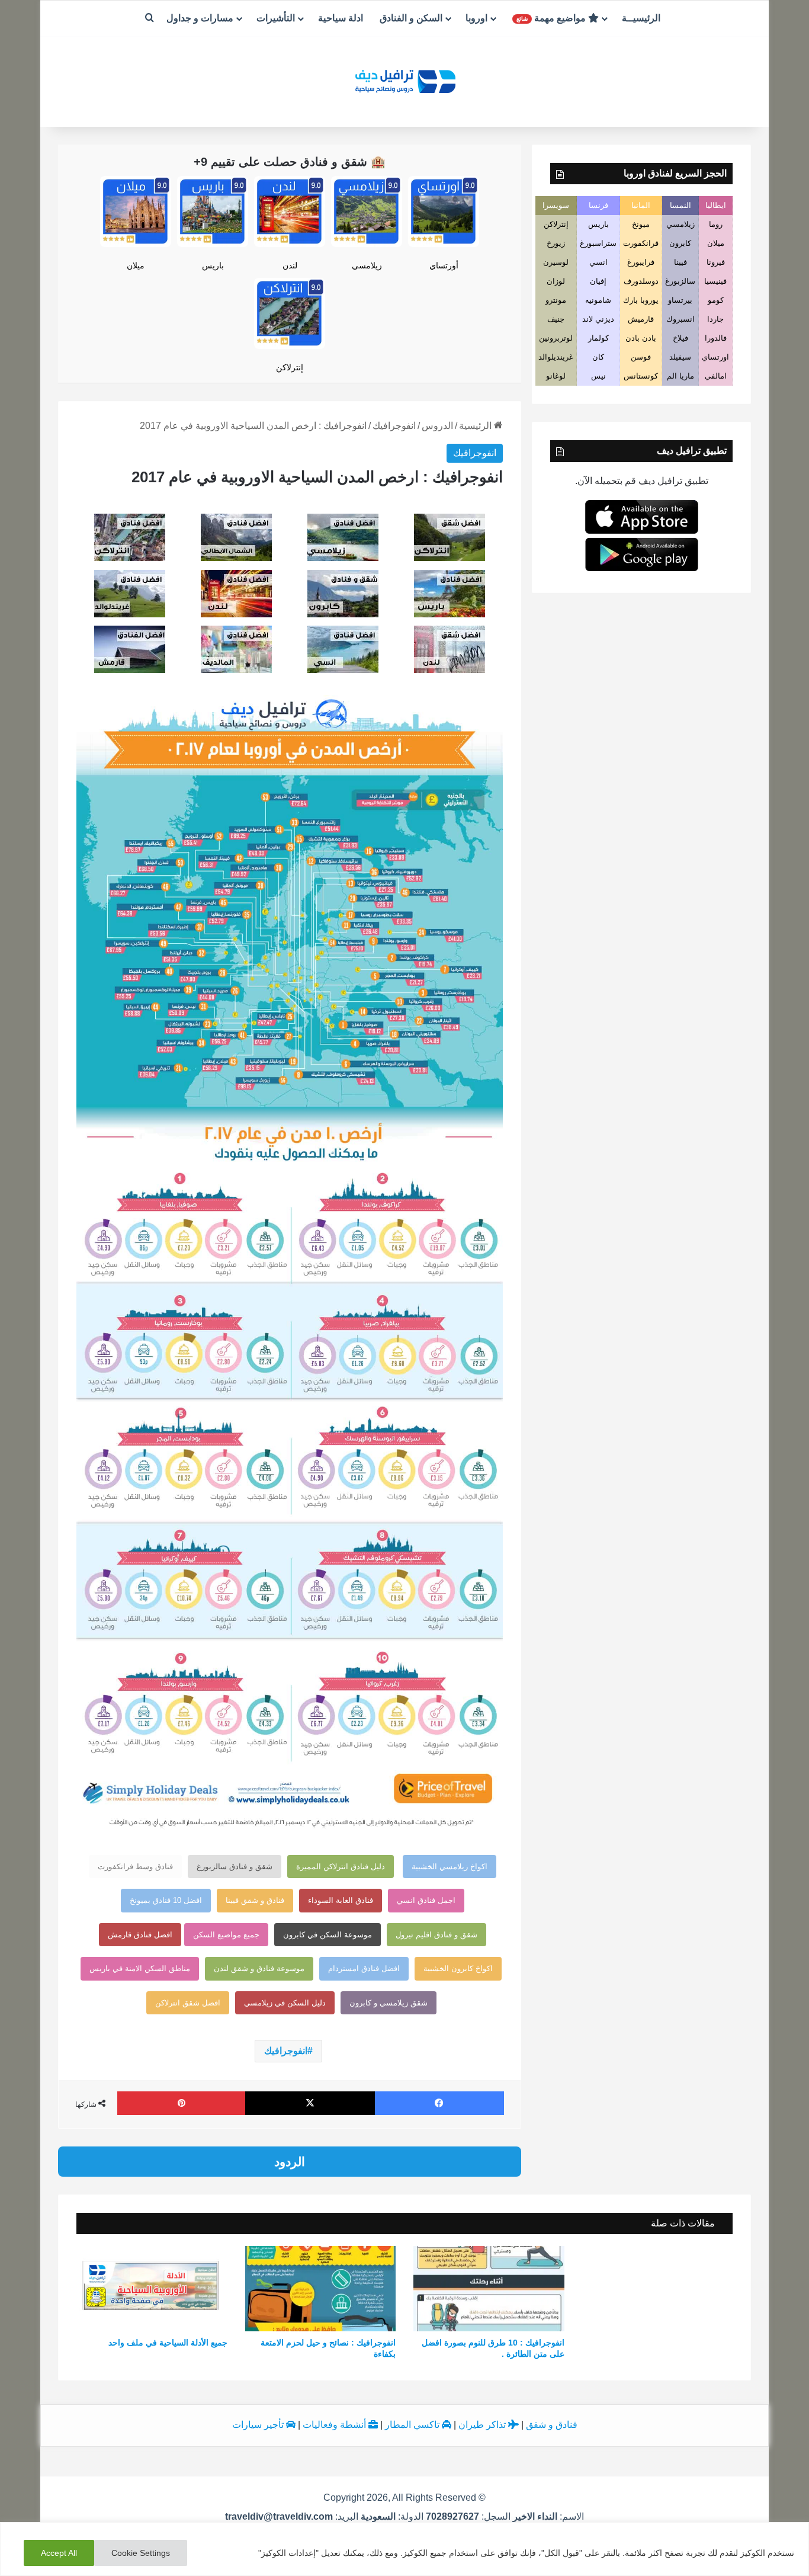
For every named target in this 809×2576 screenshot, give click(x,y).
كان (598, 357)
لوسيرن (556, 262)
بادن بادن (641, 338)
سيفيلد (680, 357)
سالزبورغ (680, 281)
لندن (290, 265)
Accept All (59, 2553)
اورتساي (715, 357)
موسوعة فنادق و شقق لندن (259, 1968)
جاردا (715, 319)
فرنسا (598, 205)
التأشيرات (276, 18)
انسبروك (680, 319)
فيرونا (716, 262)
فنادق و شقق (552, 2425)
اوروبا (476, 18)
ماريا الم (680, 376)
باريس (213, 265)
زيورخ (556, 243)
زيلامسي (367, 265)
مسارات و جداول (200, 18)
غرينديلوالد (556, 357)
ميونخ (641, 224)
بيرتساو (680, 300)
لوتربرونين (556, 338)
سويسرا (556, 205)
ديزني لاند (598, 319)
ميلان (136, 265)
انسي (598, 262)
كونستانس (641, 376)
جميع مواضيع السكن (226, 1935)
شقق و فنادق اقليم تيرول (436, 1935)
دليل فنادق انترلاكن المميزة (341, 1867)
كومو (716, 300)
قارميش (641, 319)
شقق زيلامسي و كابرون (389, 2003)
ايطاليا (716, 205)
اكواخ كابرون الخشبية (458, 1968)
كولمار (598, 338)
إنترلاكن (290, 367)
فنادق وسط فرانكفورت (135, 1867)
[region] (404, 2549)
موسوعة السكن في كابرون (328, 1935)
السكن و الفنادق (411, 18)
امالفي (716, 376)
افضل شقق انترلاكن (188, 2003)
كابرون (680, 243)
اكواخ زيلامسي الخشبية (450, 1867)
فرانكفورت (641, 243)
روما (716, 224)
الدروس (437, 426)
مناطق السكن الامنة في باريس (140, 1968)
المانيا (641, 205)
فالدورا (716, 338)
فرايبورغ (641, 262)
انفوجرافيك (394, 426)
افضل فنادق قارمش (140, 1935)
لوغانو (556, 376)
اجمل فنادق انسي (426, 1900)
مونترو (556, 300)
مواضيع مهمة (552, 18)
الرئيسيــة (641, 18)
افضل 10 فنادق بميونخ (166, 1900)
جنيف (556, 319)
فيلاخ (680, 338)
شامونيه (598, 300)
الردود (290, 2162)
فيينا (680, 262)
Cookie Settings (141, 2553)
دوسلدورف (641, 281)
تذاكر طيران (483, 2425)
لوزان (556, 281)
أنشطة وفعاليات (336, 2425)
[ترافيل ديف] (404, 80)
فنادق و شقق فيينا (255, 1900)
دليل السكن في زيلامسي (285, 2003)
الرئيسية (476, 426)
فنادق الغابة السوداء (341, 1900)
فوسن (641, 357)
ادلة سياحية (341, 18)
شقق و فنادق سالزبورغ (235, 1867)
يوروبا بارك (641, 300)
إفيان (598, 281)
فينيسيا (715, 281)
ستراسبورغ (598, 243)
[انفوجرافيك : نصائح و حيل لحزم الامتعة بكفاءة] (321, 2289)
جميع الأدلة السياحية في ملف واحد (168, 2343)
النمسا (680, 205)
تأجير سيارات (259, 2425)
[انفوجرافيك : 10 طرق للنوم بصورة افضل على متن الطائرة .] (489, 2289)
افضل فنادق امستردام (364, 1968)
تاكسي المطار (413, 2425)
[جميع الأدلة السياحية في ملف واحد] (152, 2289)
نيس (598, 376)
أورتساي (444, 265)
